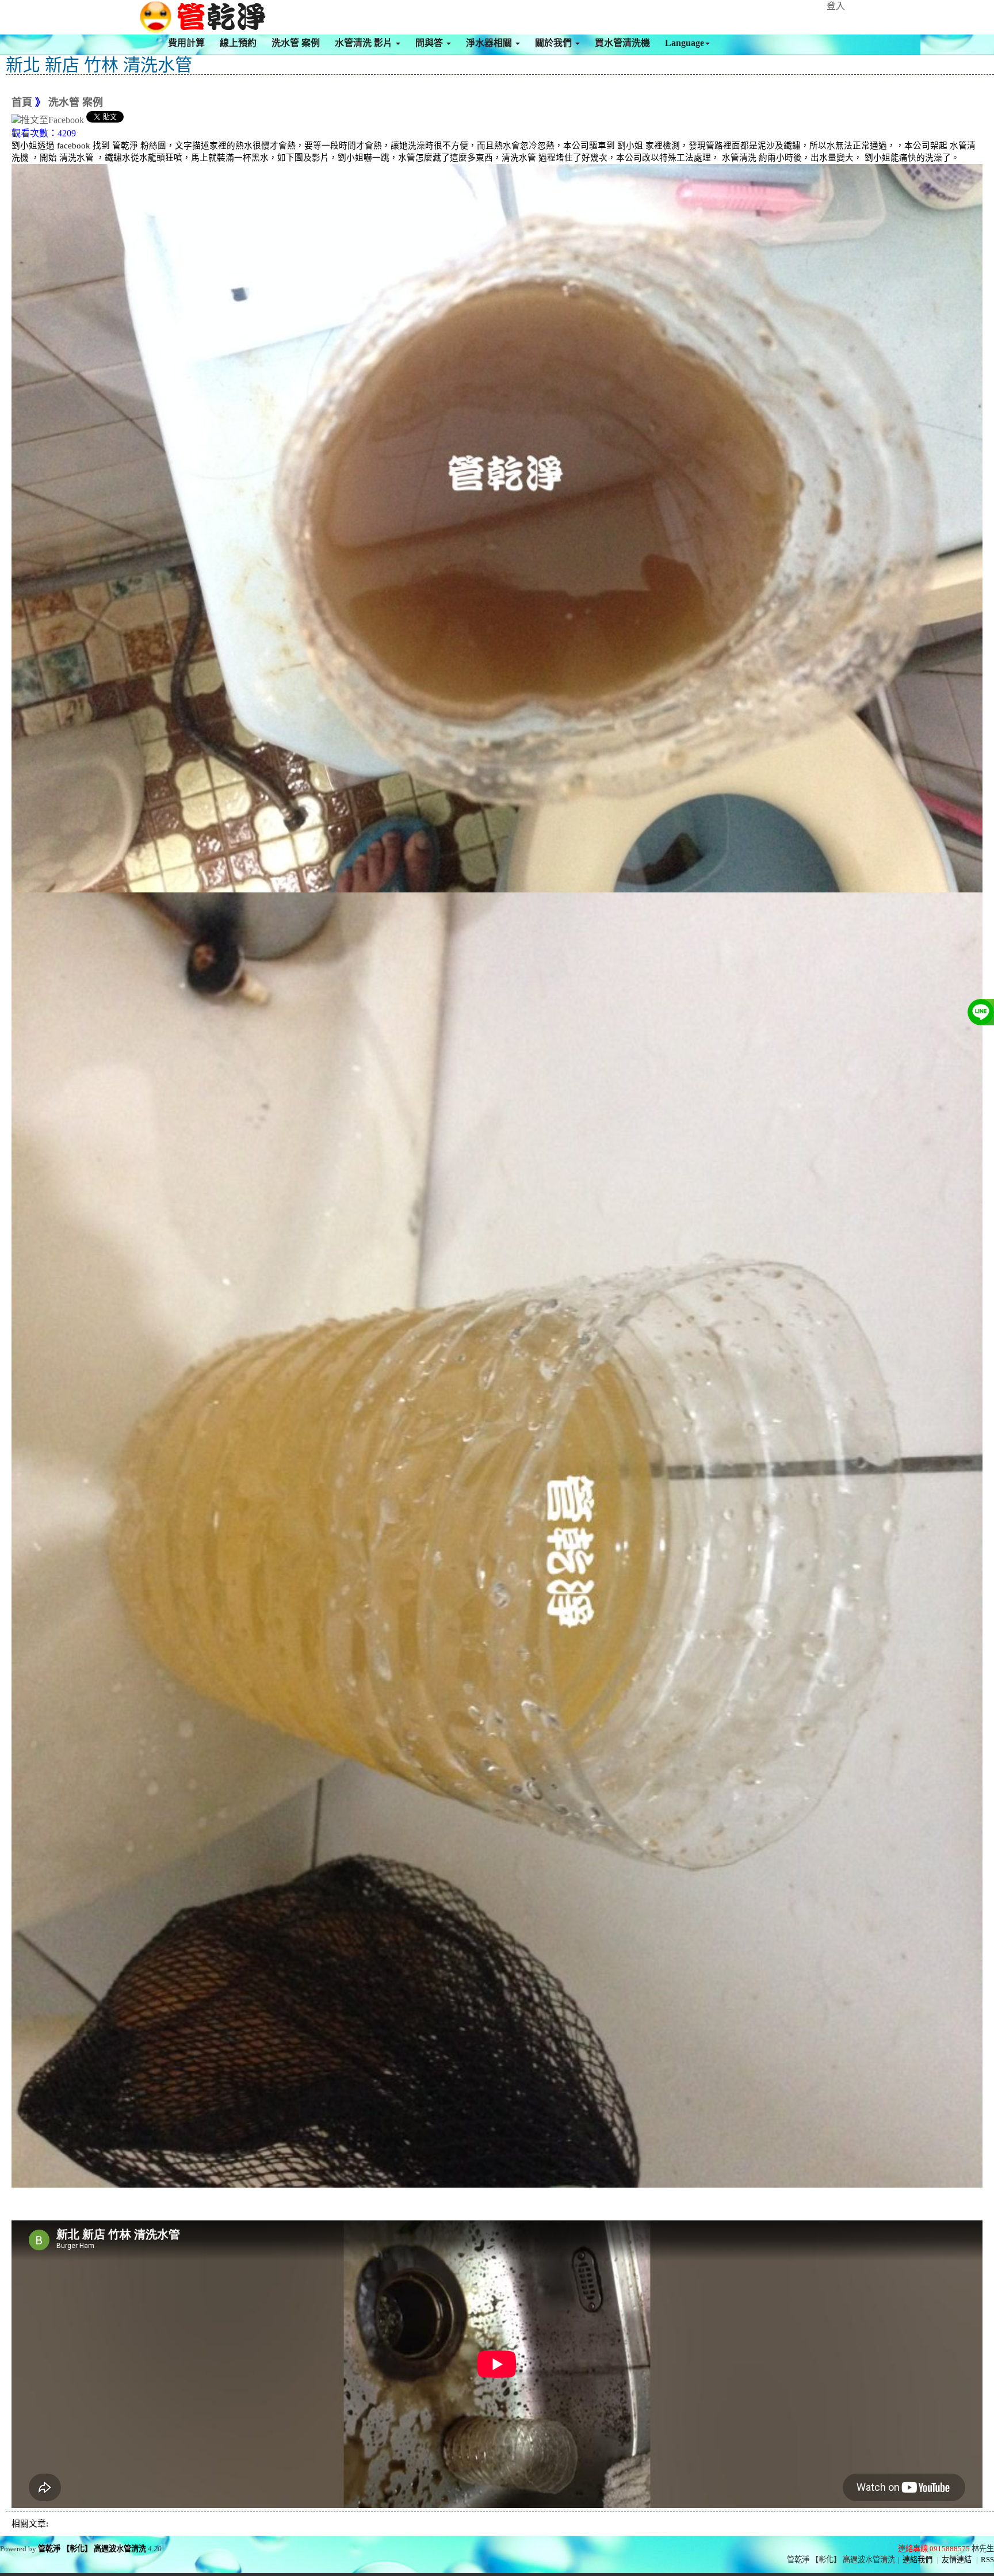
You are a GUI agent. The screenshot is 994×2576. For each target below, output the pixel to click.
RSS (987, 2560)
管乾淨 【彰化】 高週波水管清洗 (92, 2549)
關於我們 (555, 43)
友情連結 (957, 2560)
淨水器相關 (490, 43)
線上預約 (238, 43)
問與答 (430, 43)
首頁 (22, 102)
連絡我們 (917, 2560)
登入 (836, 6)
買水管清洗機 (622, 43)
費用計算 (186, 43)
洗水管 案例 (296, 43)
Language (685, 43)
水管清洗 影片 (365, 43)
